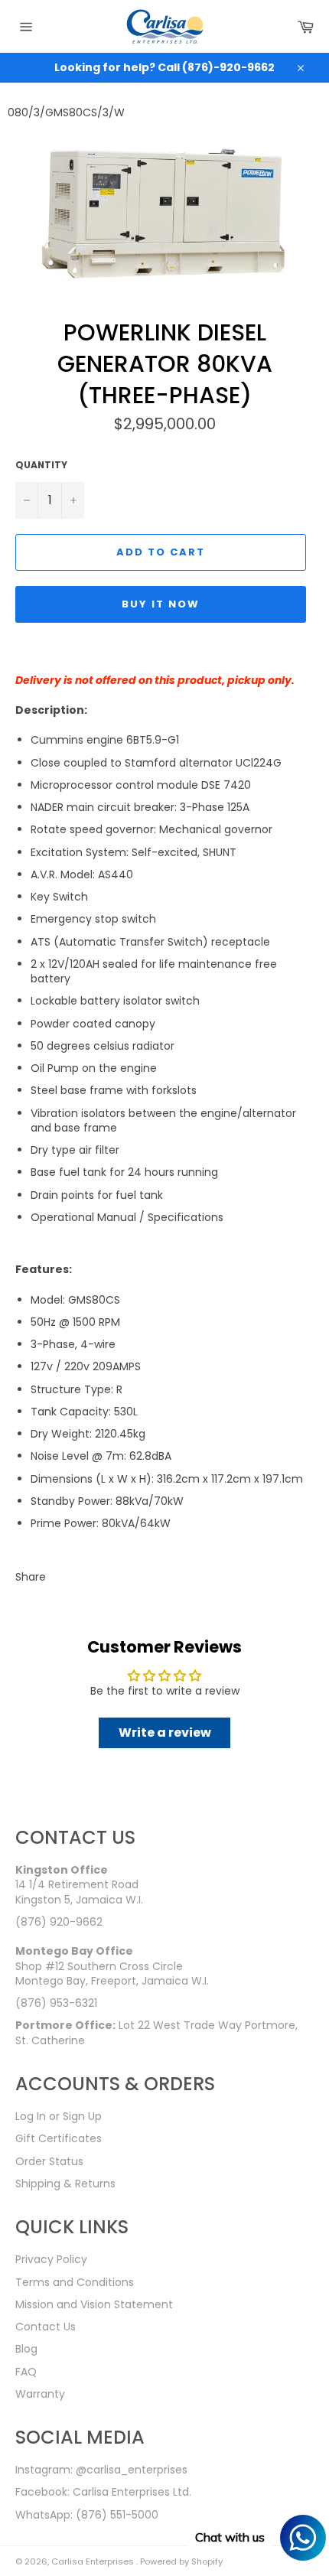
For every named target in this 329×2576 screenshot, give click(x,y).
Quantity (41, 465)
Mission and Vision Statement (94, 2304)
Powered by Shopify (181, 2561)
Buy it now (161, 604)
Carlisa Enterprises (94, 2561)
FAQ (26, 2372)
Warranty (40, 2394)
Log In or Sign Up (59, 2116)
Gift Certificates (59, 2138)
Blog (26, 2349)
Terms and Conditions (75, 2282)
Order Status (49, 2161)
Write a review (165, 1733)
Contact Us (46, 2327)
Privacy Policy (51, 2259)
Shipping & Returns (65, 2184)
